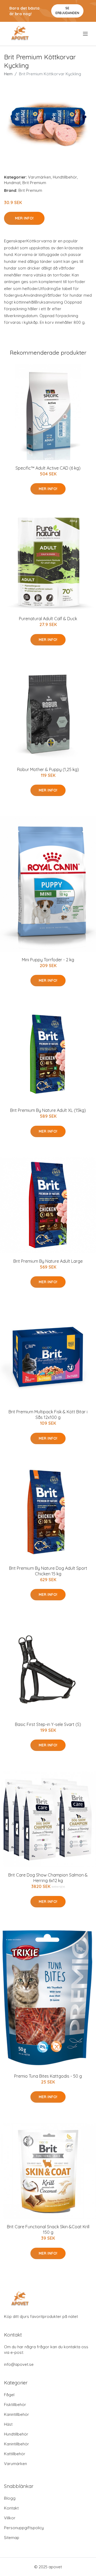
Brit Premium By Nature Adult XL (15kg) (48, 1110)
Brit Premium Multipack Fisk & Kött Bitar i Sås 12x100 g (48, 1415)
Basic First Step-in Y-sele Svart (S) (48, 1724)
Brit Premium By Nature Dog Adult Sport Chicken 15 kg (48, 1571)
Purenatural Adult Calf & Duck (48, 619)
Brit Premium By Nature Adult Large (48, 1261)
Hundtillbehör (65, 177)
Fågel (9, 2395)
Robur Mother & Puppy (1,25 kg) (48, 769)
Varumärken (39, 177)
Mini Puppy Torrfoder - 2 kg (48, 960)
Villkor (10, 2518)
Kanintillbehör (17, 2414)
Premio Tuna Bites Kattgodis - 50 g (48, 2076)
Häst (8, 2424)
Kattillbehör (15, 2454)
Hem (8, 74)
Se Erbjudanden (67, 11)
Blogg (10, 2498)
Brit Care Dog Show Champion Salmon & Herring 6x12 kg (48, 1878)
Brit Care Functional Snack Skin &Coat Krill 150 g (48, 2229)
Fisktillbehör (15, 2405)
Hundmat (12, 183)
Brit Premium (34, 183)
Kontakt (11, 2508)
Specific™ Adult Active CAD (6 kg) (48, 468)
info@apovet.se (19, 2364)
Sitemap (12, 2538)
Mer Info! (24, 218)
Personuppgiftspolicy (24, 2528)
